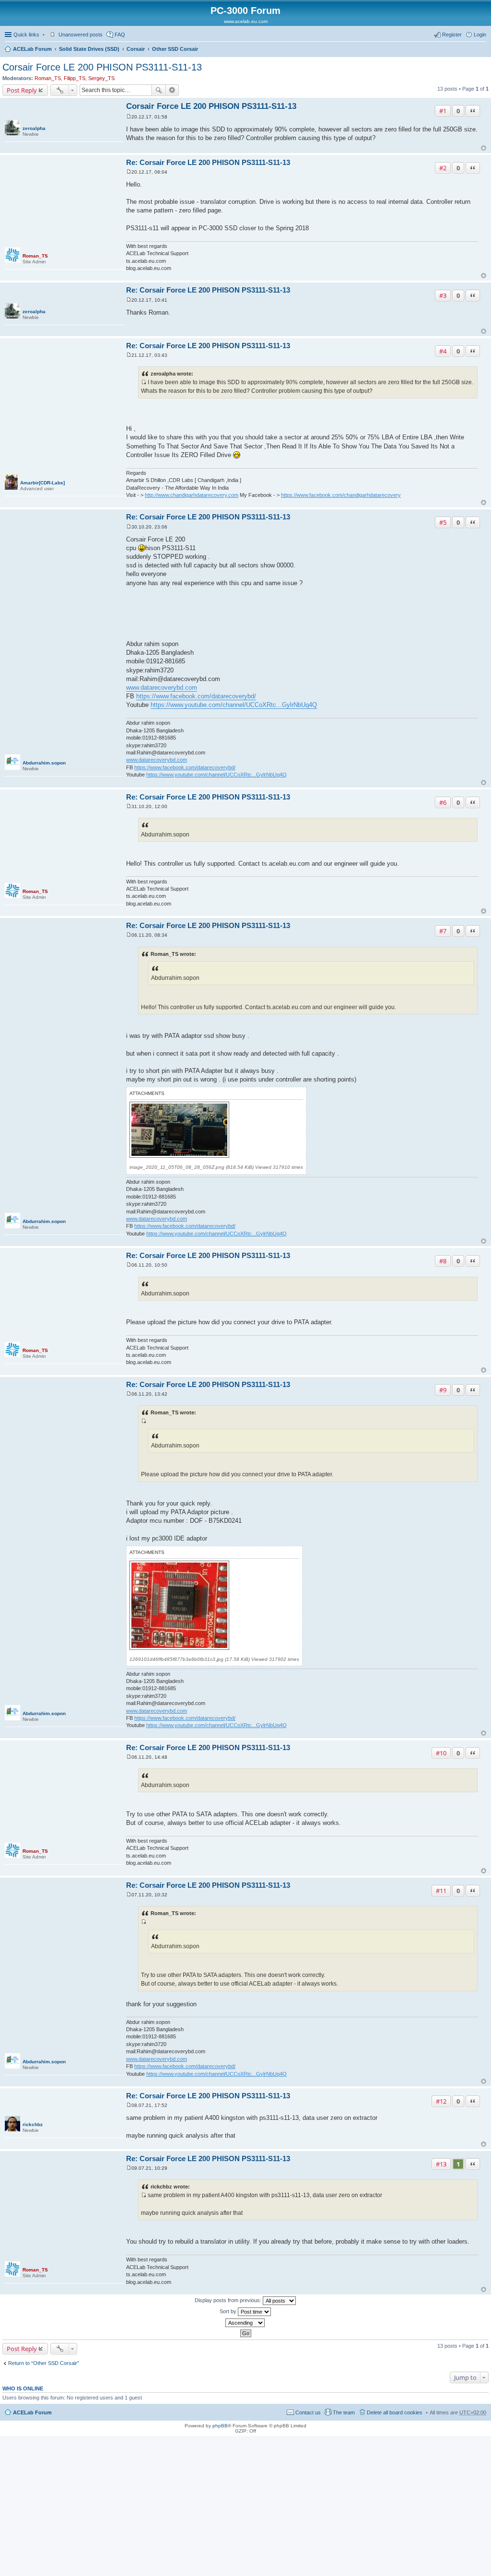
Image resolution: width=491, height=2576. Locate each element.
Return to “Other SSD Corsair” (44, 2363)
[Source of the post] (144, 382)
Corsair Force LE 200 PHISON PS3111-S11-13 (102, 67)
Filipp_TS (75, 78)
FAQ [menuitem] (120, 35)
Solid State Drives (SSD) (89, 49)
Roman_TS (48, 78)
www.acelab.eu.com (246, 21)
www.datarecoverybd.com (162, 688)
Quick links (26, 35)
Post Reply (22, 90)
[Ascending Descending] (245, 2323)
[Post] (129, 117)
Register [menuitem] (452, 35)
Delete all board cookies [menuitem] (395, 2412)
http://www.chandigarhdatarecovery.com (192, 495)
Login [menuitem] (480, 35)
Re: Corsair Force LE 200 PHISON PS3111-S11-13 (208, 162)
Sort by (229, 2311)
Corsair (136, 49)
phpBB (220, 2426)
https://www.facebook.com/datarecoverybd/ (196, 696)
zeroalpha (34, 128)
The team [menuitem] (344, 2412)
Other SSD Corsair (175, 49)
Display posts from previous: (229, 2300)
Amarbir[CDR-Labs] (42, 483)
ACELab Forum (32, 49)
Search (159, 90)
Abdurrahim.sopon (44, 763)
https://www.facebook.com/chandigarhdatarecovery (341, 495)
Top (484, 148)
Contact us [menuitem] (308, 2412)
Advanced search (172, 90)
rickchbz (33, 2124)
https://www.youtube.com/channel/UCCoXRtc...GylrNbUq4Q (234, 705)
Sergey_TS (101, 78)
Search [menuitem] (482, 50)
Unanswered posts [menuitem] (81, 35)
